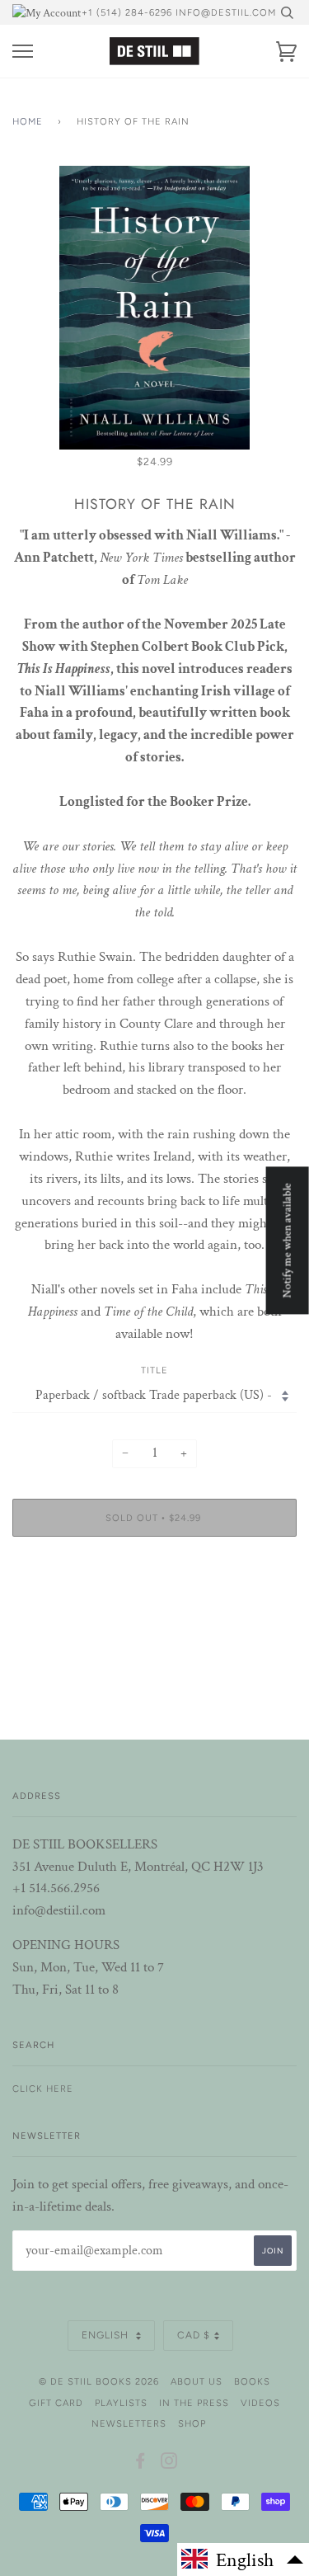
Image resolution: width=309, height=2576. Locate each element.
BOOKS (252, 2381)
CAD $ (194, 2335)
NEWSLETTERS (129, 2423)
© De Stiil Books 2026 (99, 2381)
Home (28, 121)
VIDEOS (260, 2403)
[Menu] (23, 52)
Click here (43, 2089)
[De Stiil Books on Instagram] (169, 2464)
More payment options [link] (155, 1606)
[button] (243, 2560)
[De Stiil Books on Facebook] (140, 2464)
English (107, 2335)
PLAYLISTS (121, 2403)
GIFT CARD (56, 2403)
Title (154, 1370)
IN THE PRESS (194, 2403)
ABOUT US (197, 2381)
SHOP (192, 2423)
